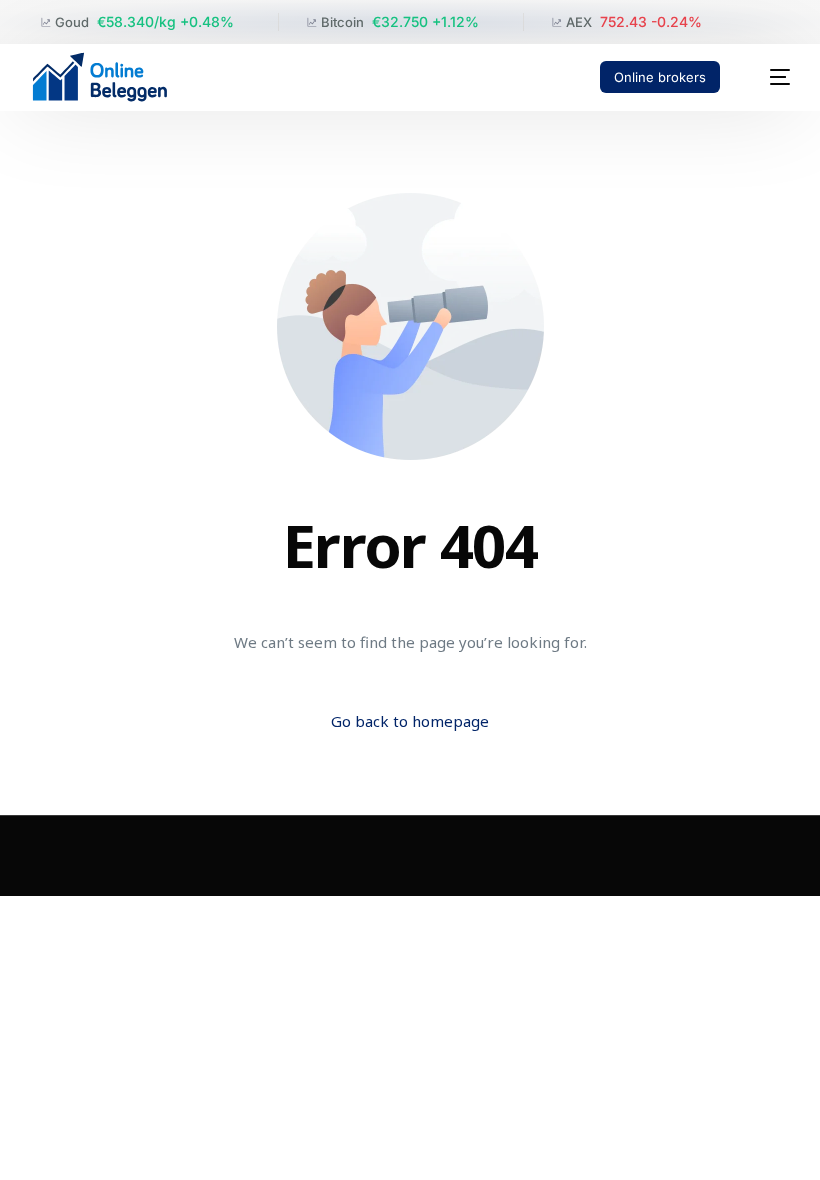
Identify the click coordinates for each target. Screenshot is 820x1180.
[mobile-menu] (769, 77)
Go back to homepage (410, 721)
